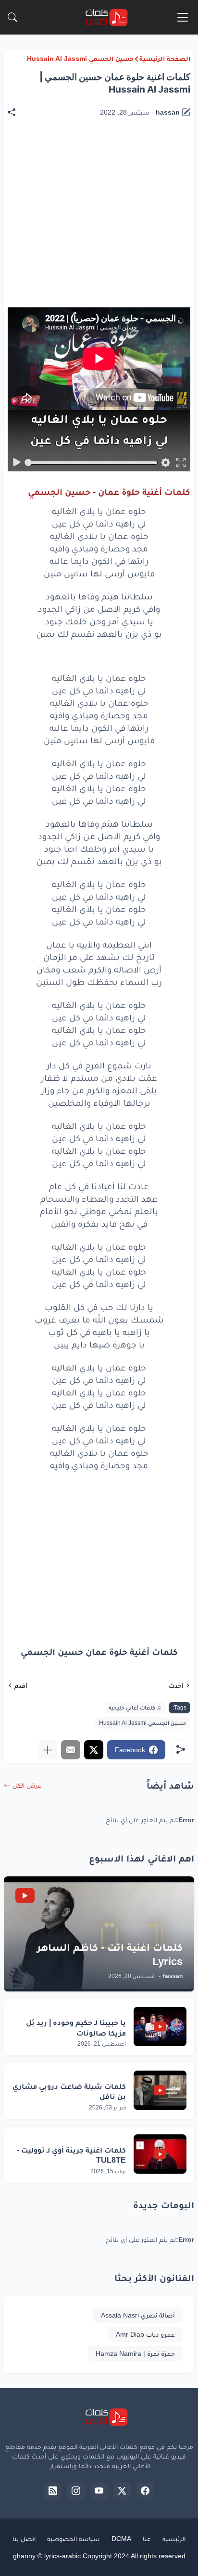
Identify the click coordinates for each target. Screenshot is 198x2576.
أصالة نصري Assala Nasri (138, 2315)
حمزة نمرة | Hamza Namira (135, 2354)
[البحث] (12, 17)
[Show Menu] (183, 17)
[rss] (53, 2491)
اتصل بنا (24, 2539)
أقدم (21, 1686)
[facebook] (145, 2491)
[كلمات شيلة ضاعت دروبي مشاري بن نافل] (160, 2090)
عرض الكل (27, 1785)
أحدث (176, 1686)
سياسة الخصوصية (74, 2539)
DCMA (121, 2539)
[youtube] (99, 2491)
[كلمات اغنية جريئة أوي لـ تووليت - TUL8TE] (160, 2154)
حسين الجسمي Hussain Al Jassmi (80, 59)
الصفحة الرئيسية (165, 59)
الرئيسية (174, 2539)
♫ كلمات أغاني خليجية (135, 1708)
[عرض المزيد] (48, 1750)
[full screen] (181, 463)
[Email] (71, 1750)
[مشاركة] (16, 112)
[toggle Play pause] (17, 463)
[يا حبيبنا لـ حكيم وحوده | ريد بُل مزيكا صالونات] (160, 2026)
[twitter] (122, 2491)
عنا (147, 2539)
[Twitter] (94, 1750)
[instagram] (76, 2491)
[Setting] (165, 463)
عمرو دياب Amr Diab (145, 2334)
